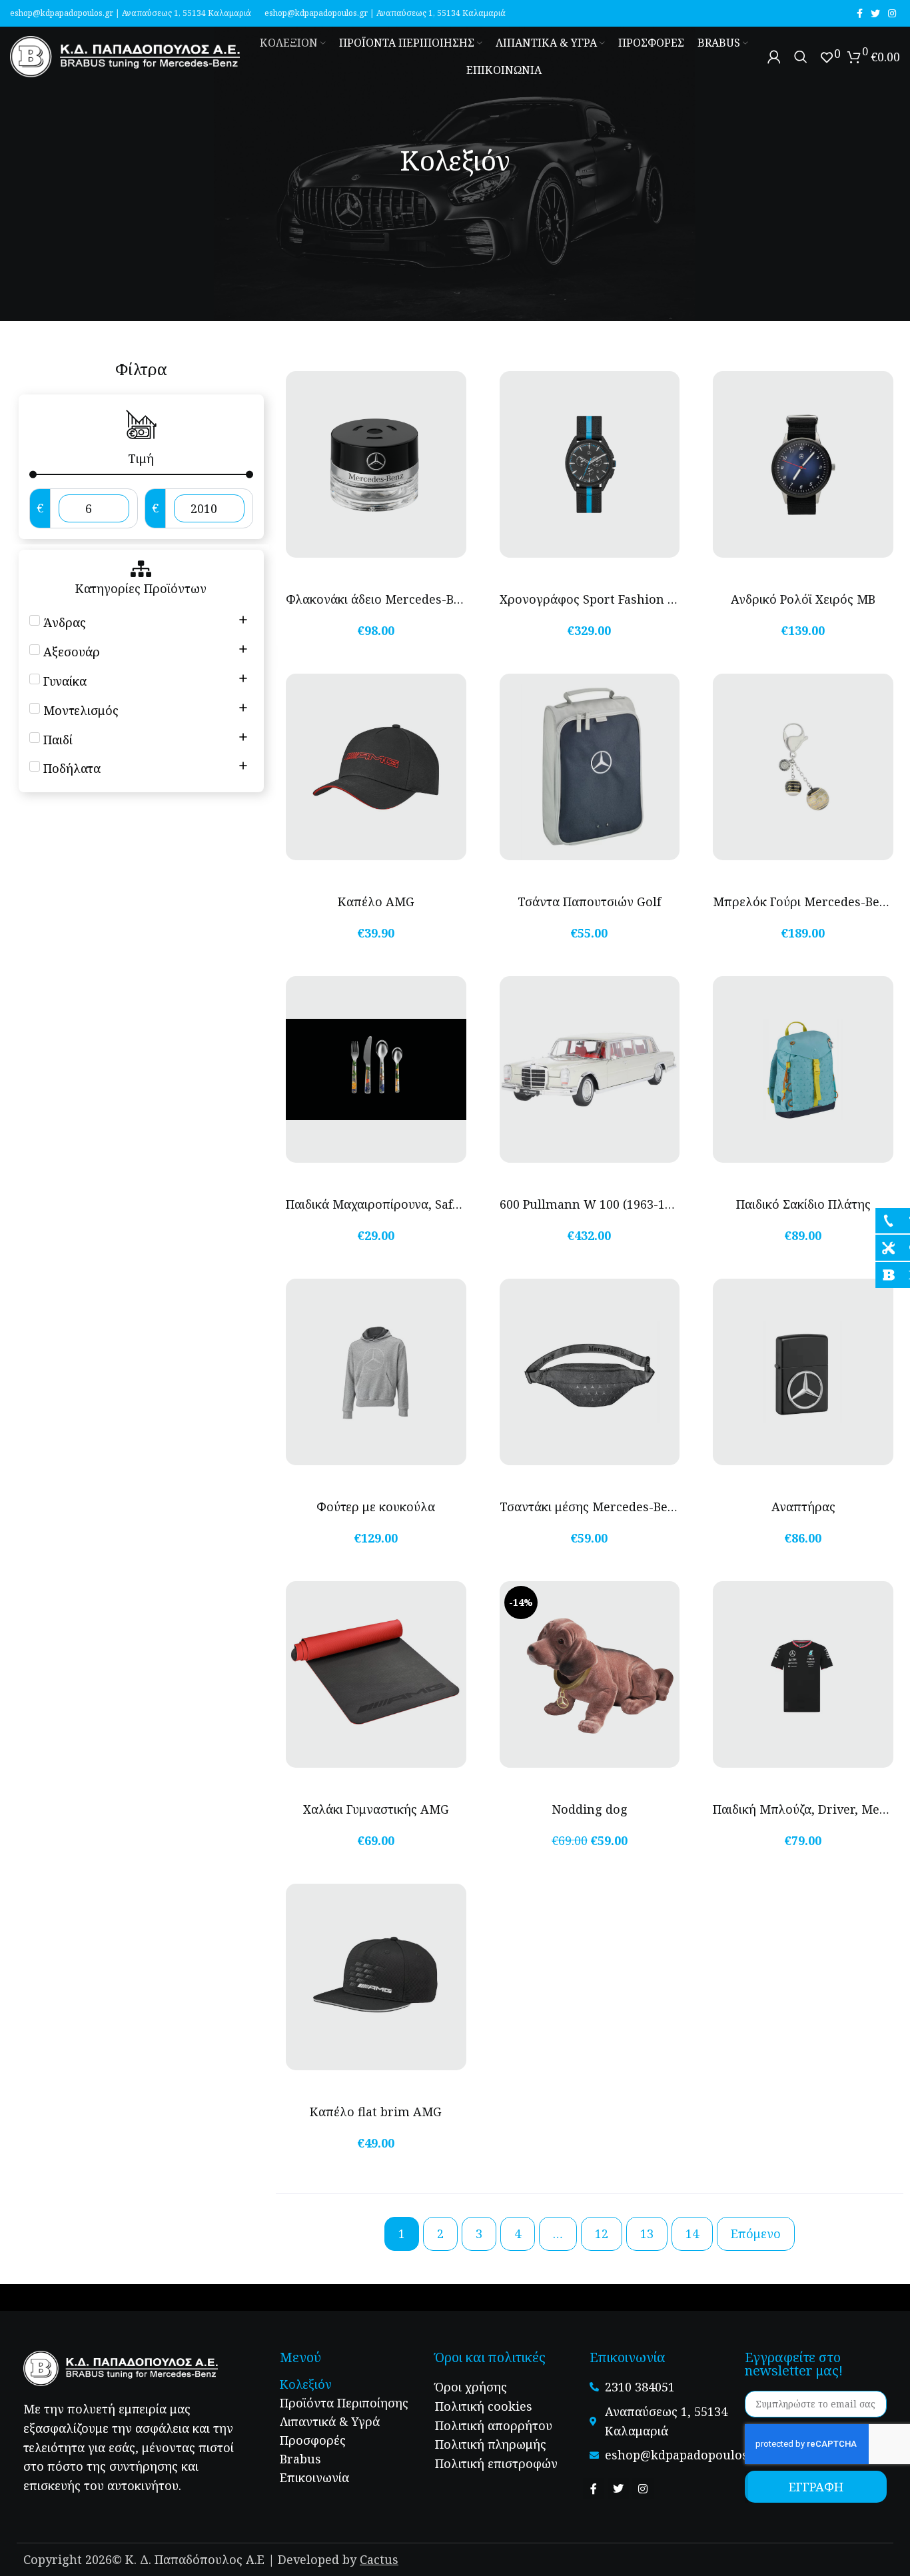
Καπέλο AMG (376, 902)
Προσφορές (313, 2440)
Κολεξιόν (306, 2384)
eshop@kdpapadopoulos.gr (62, 13)
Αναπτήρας (803, 1507)
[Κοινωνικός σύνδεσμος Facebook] (860, 13)
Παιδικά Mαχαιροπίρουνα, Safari (377, 1204)
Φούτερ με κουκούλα (376, 1507)
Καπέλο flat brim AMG (376, 2112)
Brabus (300, 2459)
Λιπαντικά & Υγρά (330, 2421)
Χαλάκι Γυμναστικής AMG (376, 1809)
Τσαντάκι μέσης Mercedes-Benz (591, 1507)
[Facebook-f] (594, 2489)
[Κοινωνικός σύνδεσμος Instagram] (892, 13)
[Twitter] (618, 2489)
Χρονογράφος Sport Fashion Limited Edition (630, 599)
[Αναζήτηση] (801, 57)
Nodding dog (590, 1809)
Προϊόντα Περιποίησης (344, 2403)
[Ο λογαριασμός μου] (774, 57)
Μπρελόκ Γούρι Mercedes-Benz (803, 902)
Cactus (379, 2559)
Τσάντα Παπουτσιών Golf (589, 902)
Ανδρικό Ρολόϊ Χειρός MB (803, 599)
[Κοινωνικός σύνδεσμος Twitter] (875, 13)
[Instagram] (643, 2489)
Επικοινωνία (314, 2477)
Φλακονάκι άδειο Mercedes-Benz (380, 599)
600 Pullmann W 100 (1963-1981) (594, 1204)
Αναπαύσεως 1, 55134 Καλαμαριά (187, 13)
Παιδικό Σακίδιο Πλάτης (803, 1204)
